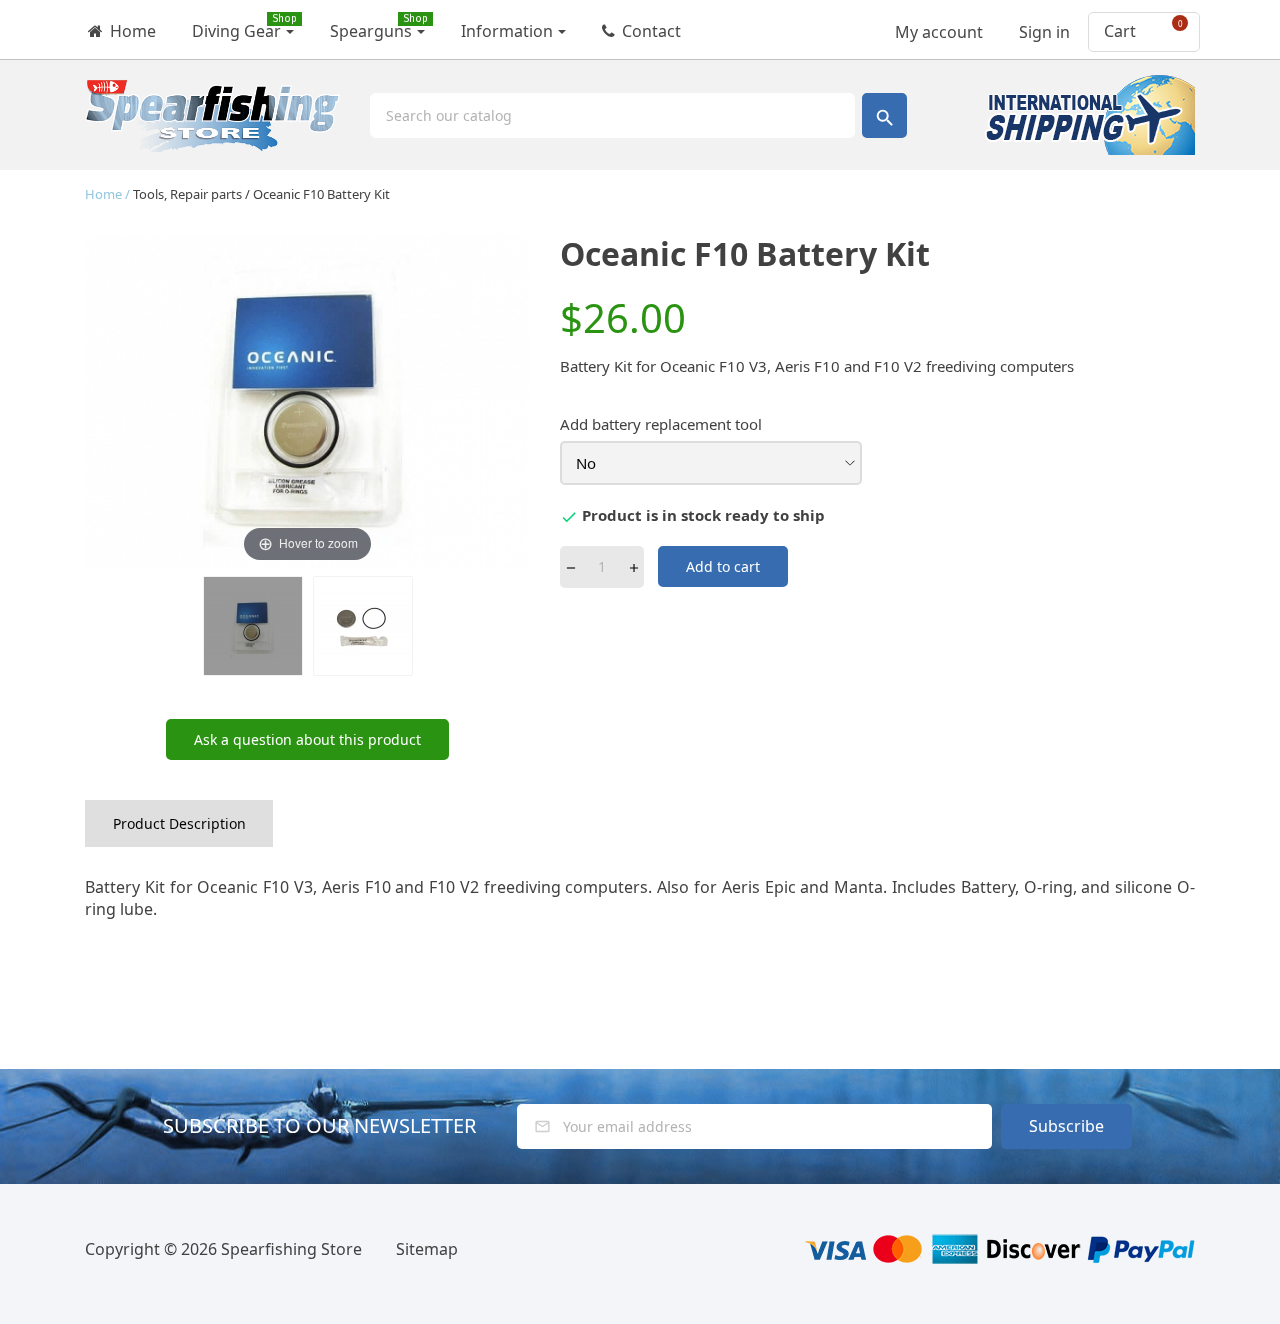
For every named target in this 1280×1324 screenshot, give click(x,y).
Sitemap (427, 1249)
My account (937, 25)
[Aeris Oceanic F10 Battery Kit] (253, 626)
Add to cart (723, 566)
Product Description (179, 823)
